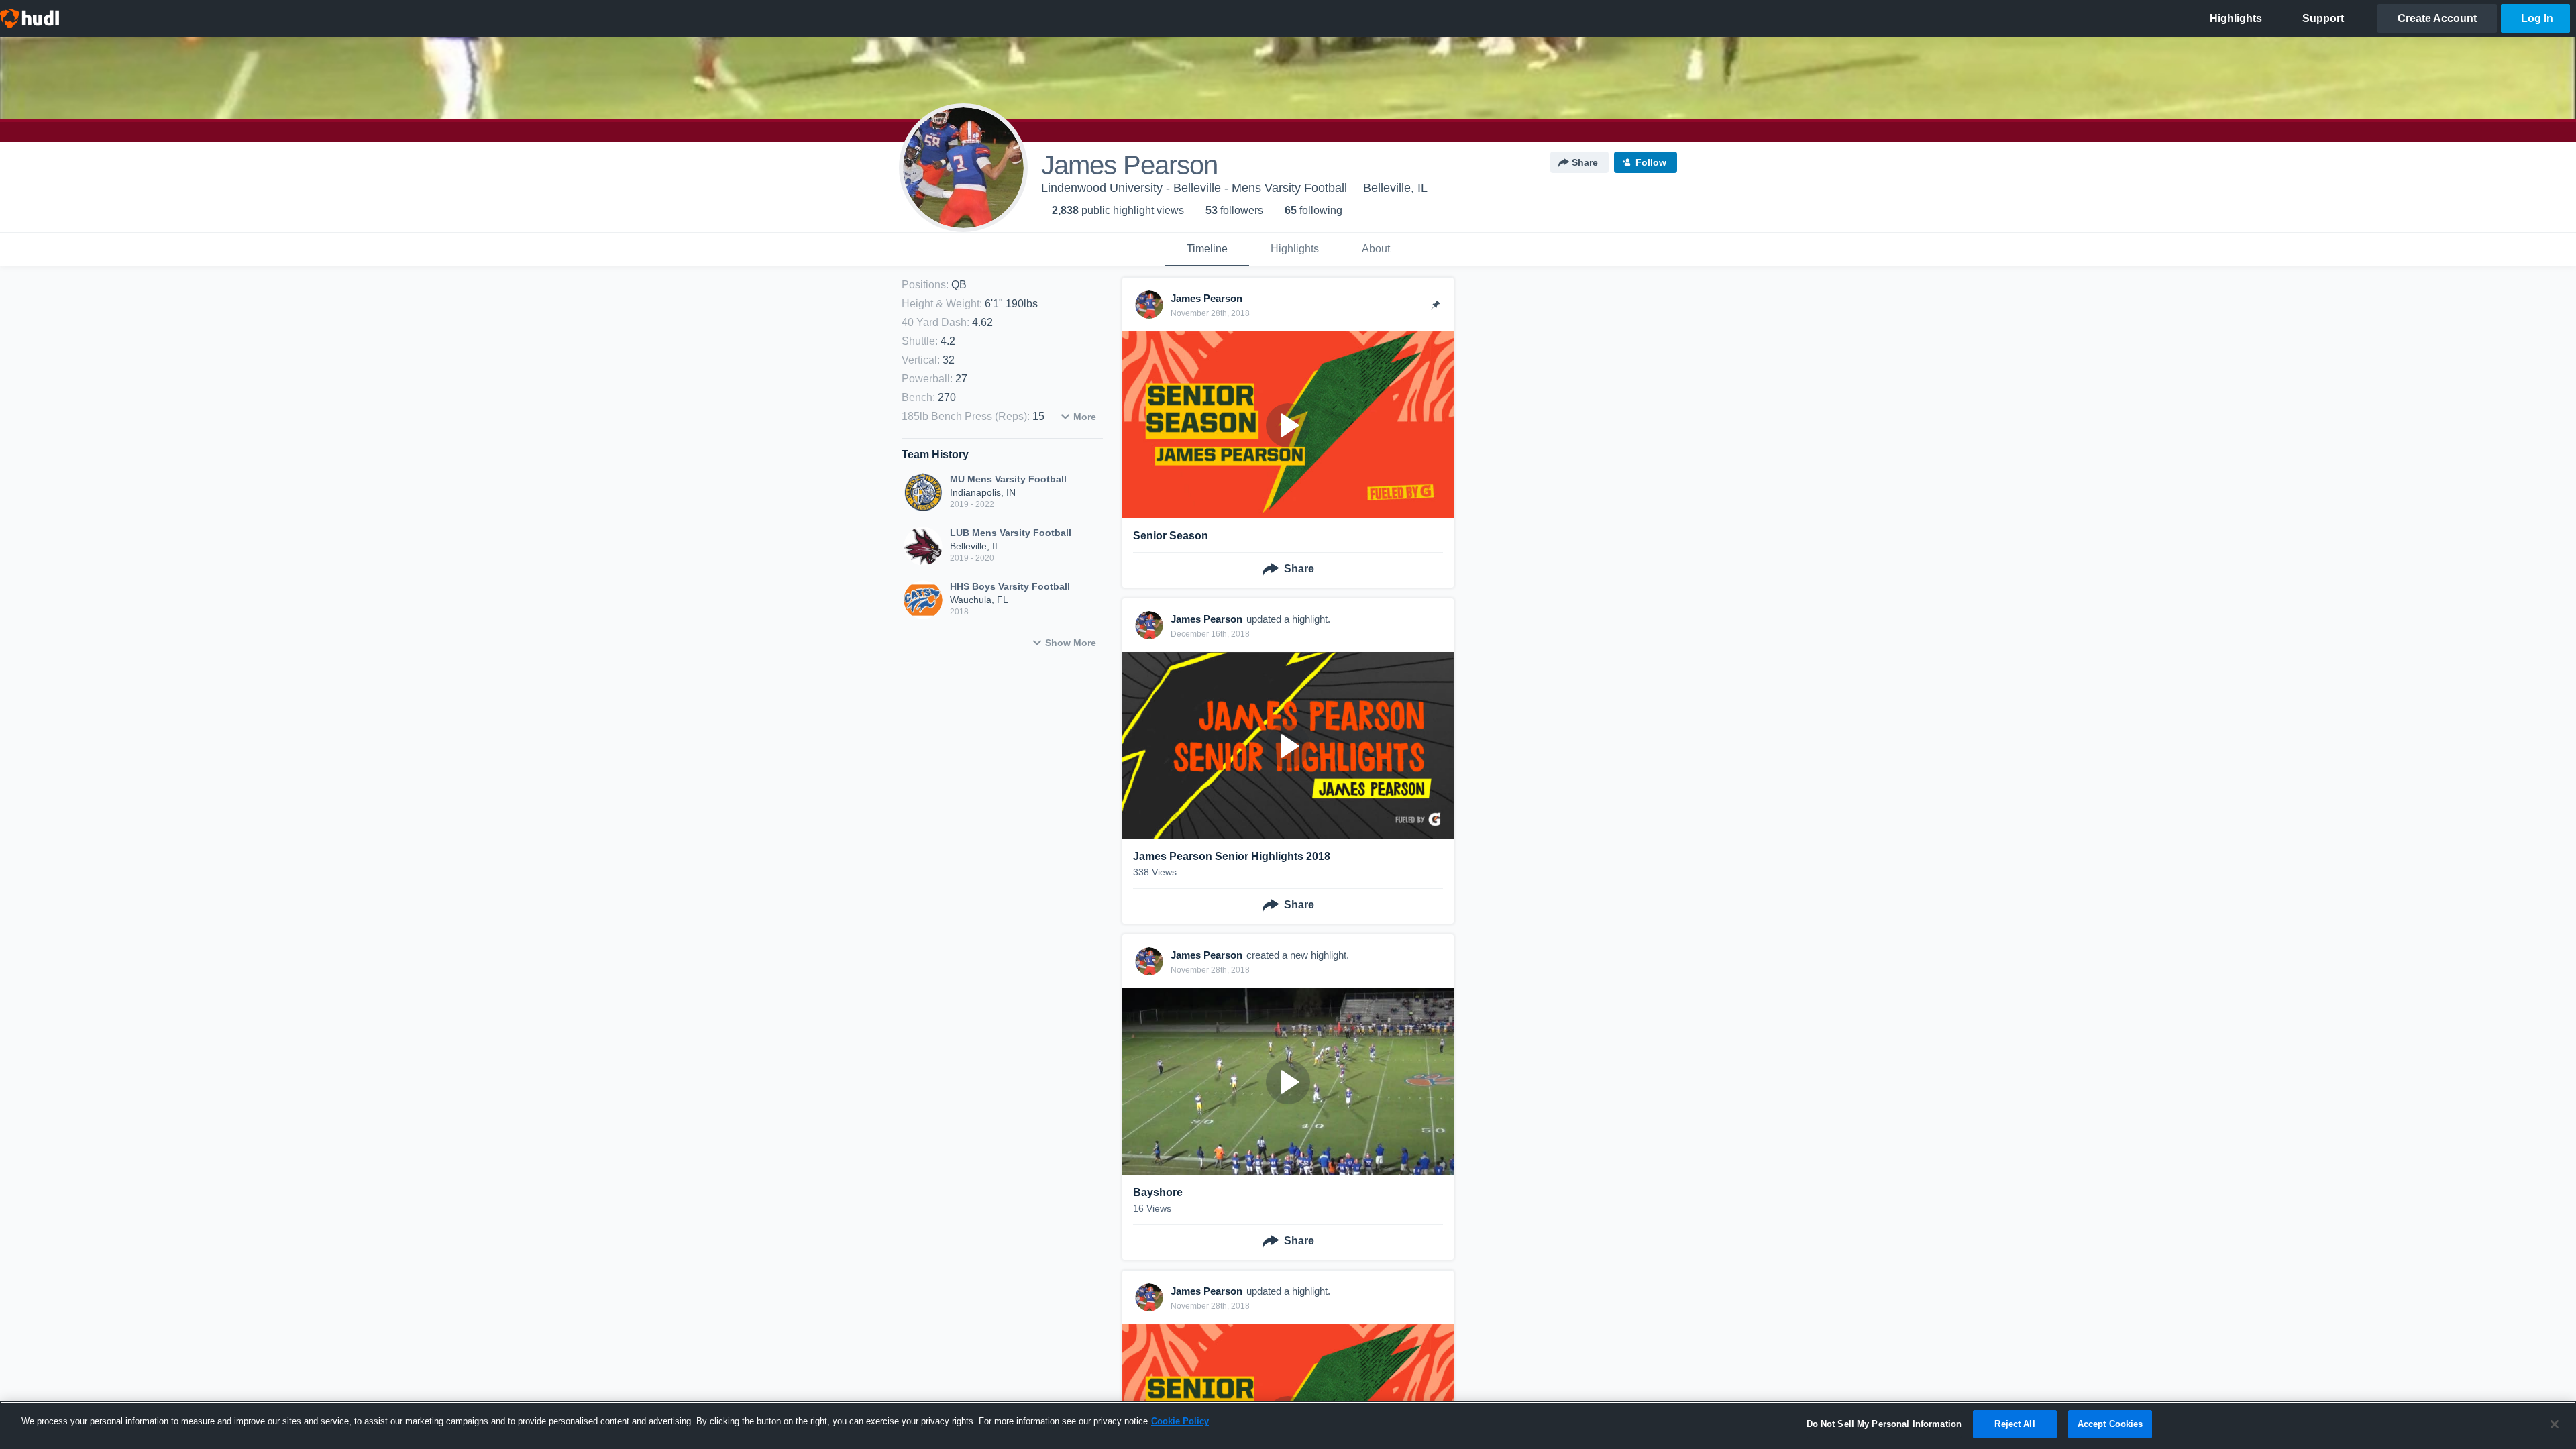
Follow (1651, 162)
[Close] (2555, 1424)
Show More (1071, 643)
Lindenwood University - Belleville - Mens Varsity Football (1194, 188)
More (1085, 417)
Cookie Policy (1180, 1421)
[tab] (1207, 250)
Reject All (2015, 1424)
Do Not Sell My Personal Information (1884, 1424)
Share (1585, 162)
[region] (1288, 1425)
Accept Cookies (2110, 1424)
